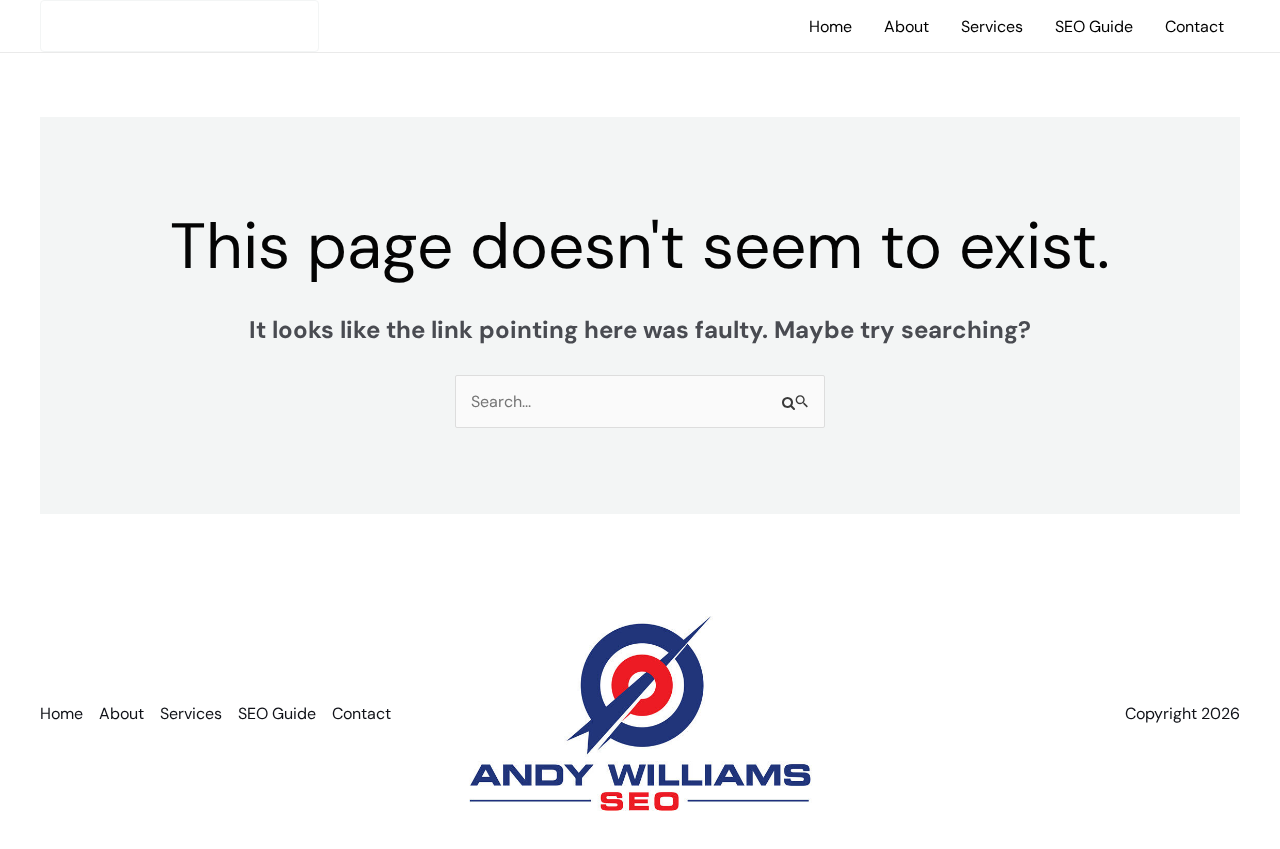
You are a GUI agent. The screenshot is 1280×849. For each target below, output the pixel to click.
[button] (179, 26)
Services (992, 26)
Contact (1194, 26)
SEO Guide (1094, 26)
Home (830, 26)
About (906, 26)
